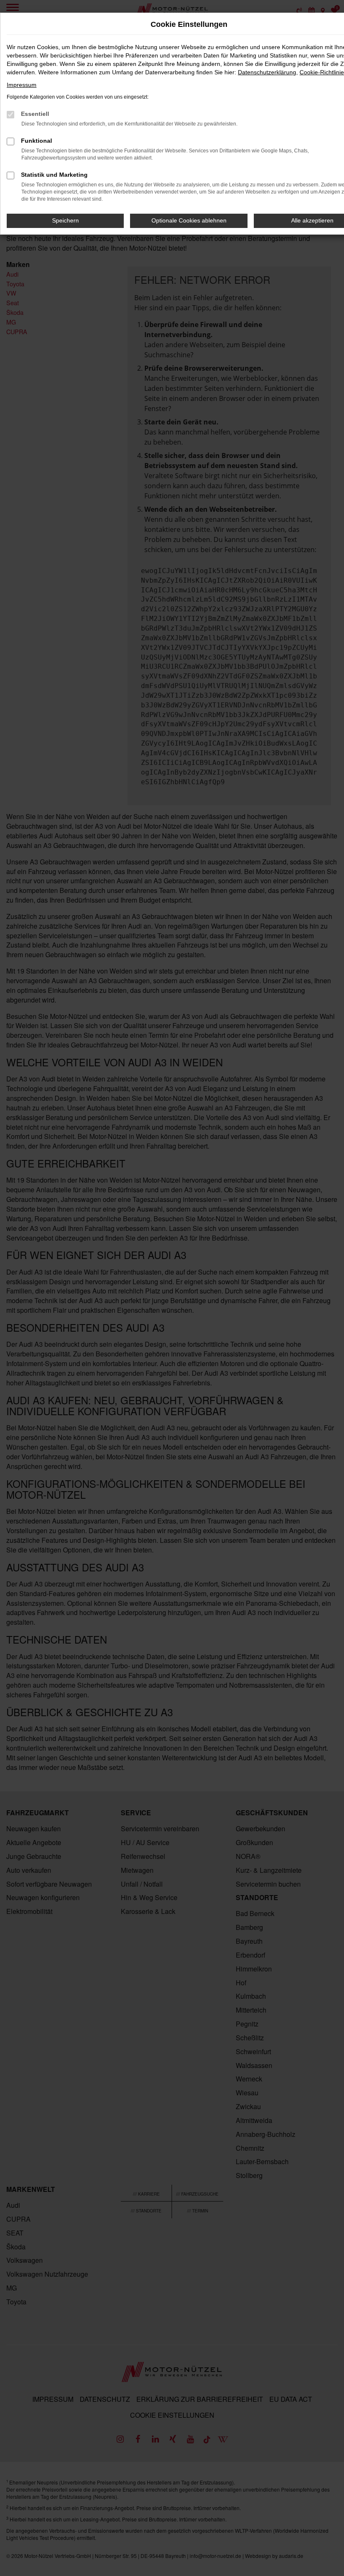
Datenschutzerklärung (267, 72)
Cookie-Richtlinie (322, 72)
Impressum (22, 85)
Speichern (65, 220)
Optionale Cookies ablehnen (189, 220)
